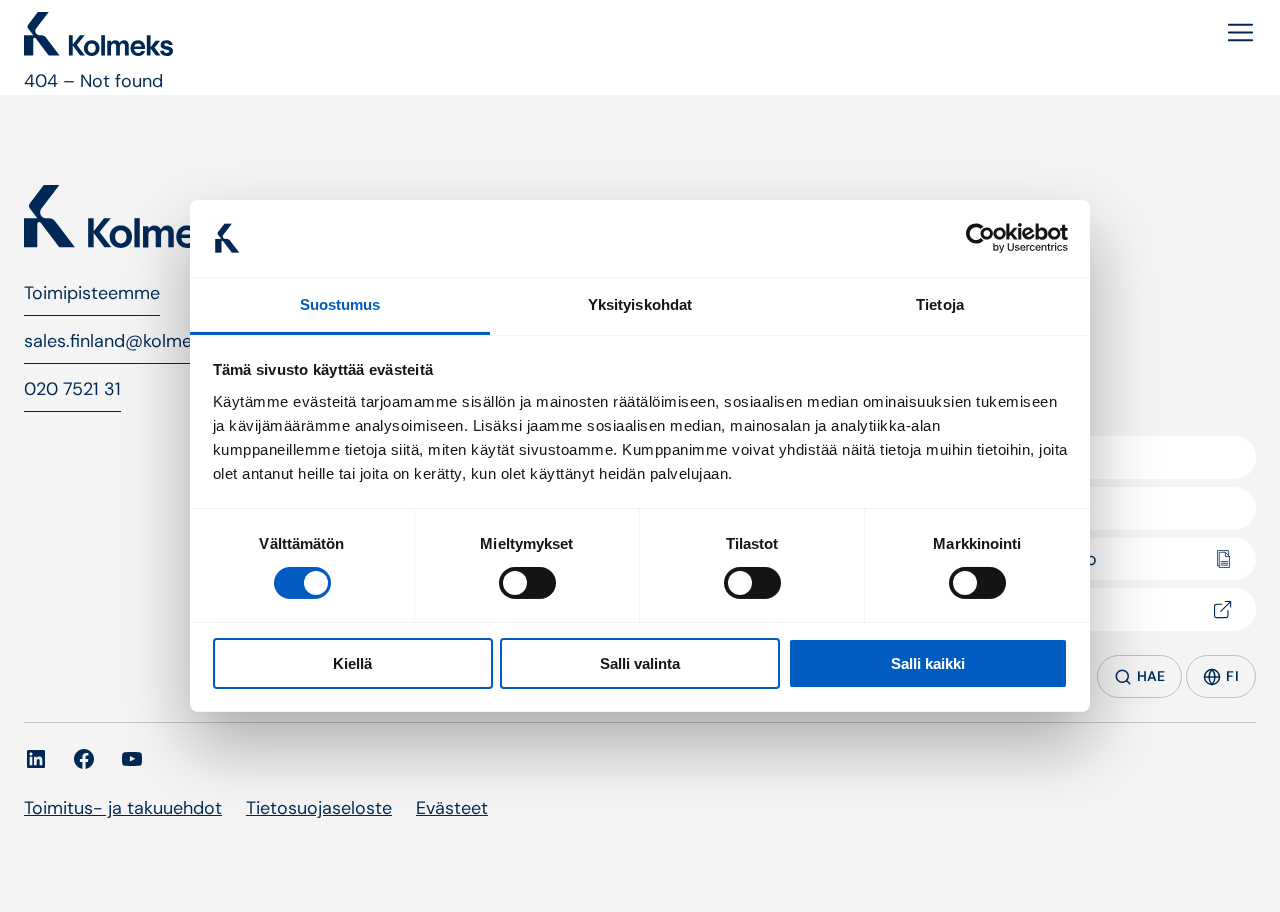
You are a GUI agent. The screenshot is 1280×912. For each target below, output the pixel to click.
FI (1232, 676)
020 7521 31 (72, 389)
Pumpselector (1027, 609)
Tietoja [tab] (940, 304)
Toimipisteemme (92, 293)
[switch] (527, 583)
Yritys (992, 457)
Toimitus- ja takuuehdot (123, 808)
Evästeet (452, 808)
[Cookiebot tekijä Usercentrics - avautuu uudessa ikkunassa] (980, 238)
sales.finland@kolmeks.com (137, 341)
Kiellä (352, 663)
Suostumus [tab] (340, 304)
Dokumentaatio (1033, 559)
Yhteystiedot (1022, 508)
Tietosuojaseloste (319, 808)
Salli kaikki (928, 663)
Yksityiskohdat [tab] (640, 304)
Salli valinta (640, 663)
